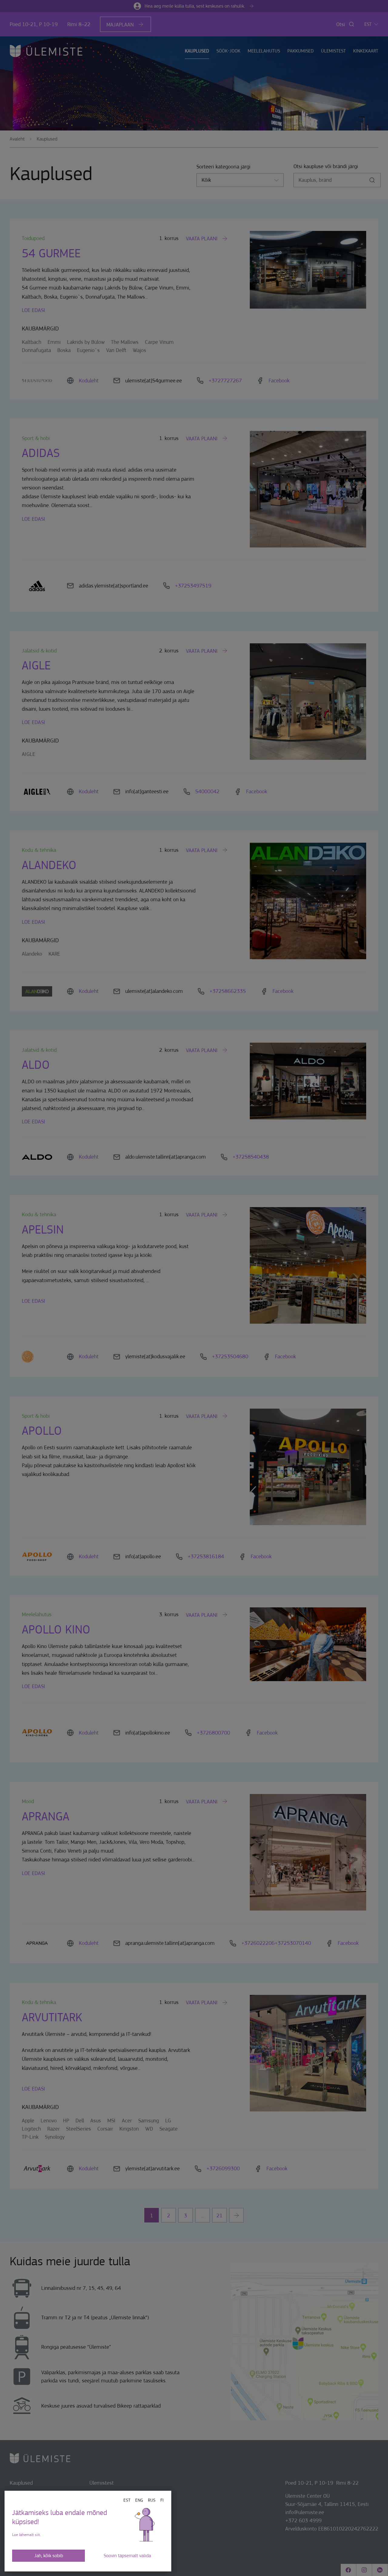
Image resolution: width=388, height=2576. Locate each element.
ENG (139, 2500)
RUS (152, 2500)
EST (127, 2500)
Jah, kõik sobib (49, 2556)
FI (162, 2500)
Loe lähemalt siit (26, 2535)
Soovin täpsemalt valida (127, 2556)
